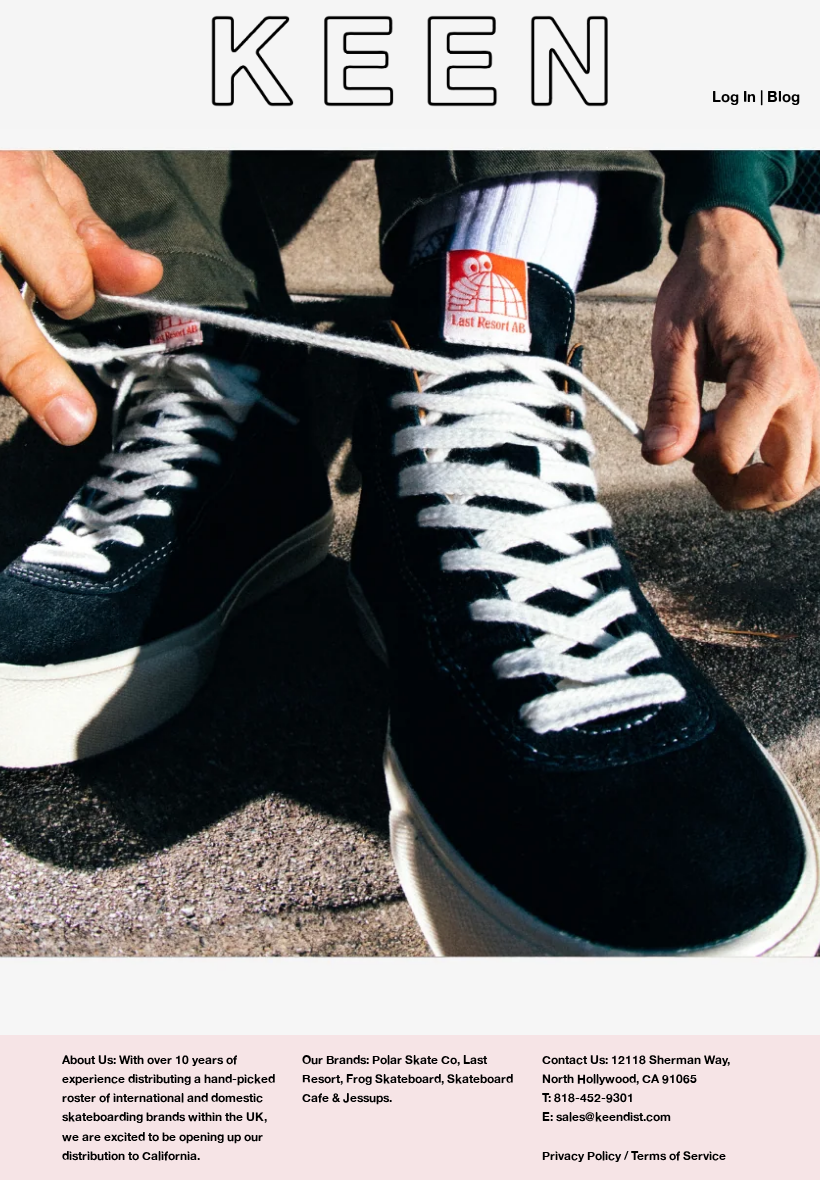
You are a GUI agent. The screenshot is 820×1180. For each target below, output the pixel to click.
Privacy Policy (581, 1155)
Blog (783, 96)
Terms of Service (678, 1155)
